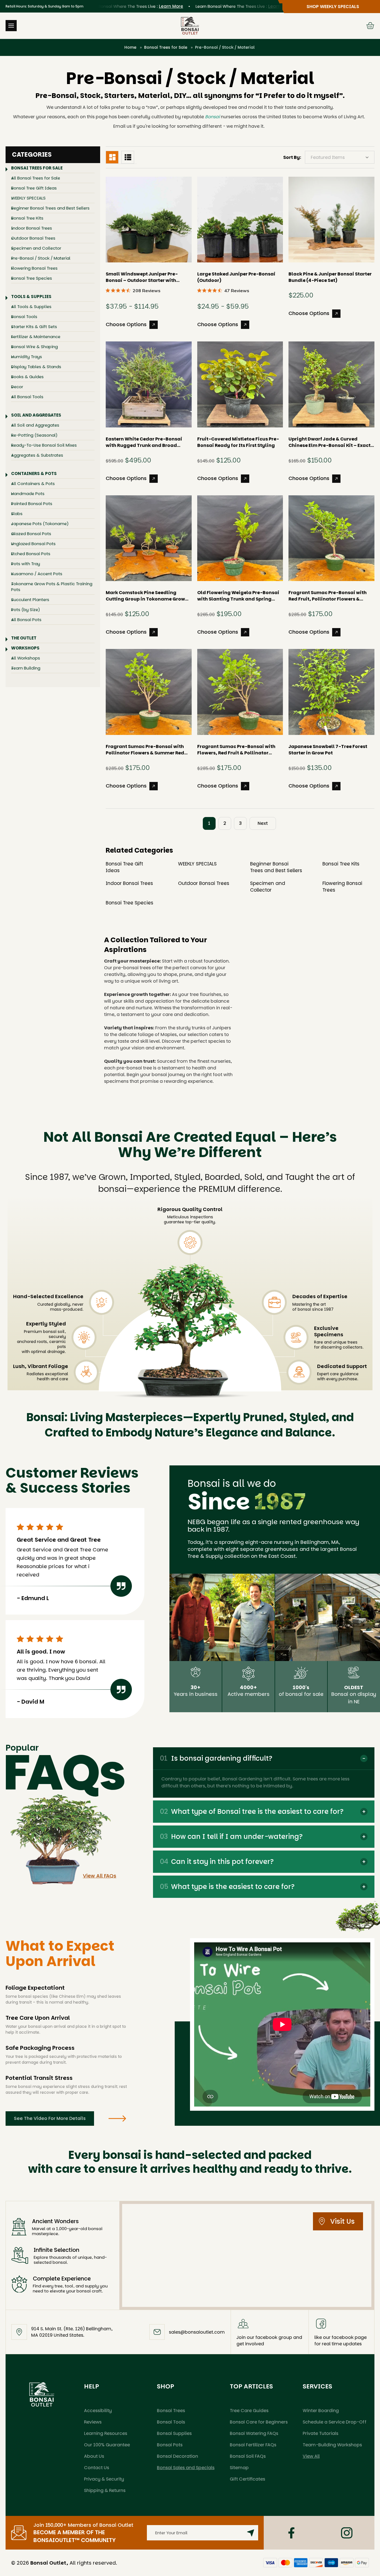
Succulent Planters (30, 600)
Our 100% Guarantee (107, 2445)
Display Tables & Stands (36, 367)
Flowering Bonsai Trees (34, 268)
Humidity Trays (27, 357)
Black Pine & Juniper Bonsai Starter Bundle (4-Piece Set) (330, 277)
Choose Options (126, 324)
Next (263, 823)
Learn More (136, 6)
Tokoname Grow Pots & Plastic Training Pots (52, 587)
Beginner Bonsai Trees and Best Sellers (50, 208)
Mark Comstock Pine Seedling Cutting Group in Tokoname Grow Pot (145, 596)
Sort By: (292, 157)
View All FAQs (100, 1876)
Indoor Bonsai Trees (32, 228)
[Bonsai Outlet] (42, 2394)
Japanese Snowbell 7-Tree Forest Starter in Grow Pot (328, 750)
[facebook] (291, 2533)
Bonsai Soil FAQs (248, 2456)
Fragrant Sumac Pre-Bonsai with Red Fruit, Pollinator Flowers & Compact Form (328, 596)
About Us (94, 2456)
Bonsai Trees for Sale (37, 168)
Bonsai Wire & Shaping (34, 347)
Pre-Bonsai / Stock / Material (41, 258)
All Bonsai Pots (26, 620)
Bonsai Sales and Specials (186, 2468)
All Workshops (26, 658)
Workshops (25, 648)
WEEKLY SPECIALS (28, 198)
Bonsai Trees (171, 2411)
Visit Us (342, 2221)
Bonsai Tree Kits (27, 218)
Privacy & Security (104, 2479)
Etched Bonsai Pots (31, 554)
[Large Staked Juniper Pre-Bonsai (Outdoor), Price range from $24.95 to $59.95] (240, 220)
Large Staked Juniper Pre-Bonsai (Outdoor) (236, 277)
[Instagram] (347, 2533)
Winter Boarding (321, 2411)
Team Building (26, 668)
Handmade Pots (28, 494)
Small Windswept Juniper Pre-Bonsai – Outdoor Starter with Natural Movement (142, 277)
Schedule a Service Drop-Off (335, 2422)
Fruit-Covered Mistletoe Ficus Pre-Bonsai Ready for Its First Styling (238, 442)
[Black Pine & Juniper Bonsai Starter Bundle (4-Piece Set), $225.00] (331, 220)
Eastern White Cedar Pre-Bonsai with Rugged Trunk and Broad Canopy (144, 442)
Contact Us (97, 2468)
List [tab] (128, 157)
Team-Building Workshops (332, 2445)
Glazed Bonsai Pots (31, 534)
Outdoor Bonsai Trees (33, 238)
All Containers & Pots (33, 484)
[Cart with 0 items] (370, 26)
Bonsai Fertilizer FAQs (253, 2445)
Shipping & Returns (105, 2490)
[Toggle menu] (11, 26)
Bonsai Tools (24, 317)
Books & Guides (27, 377)
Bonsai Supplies (174, 2433)
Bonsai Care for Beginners (259, 2422)
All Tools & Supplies (31, 307)
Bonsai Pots (170, 2445)
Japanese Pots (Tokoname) (40, 524)
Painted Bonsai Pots (32, 504)
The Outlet (24, 638)
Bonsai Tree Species (32, 278)
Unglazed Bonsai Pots (33, 544)
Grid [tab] (112, 157)
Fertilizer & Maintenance (36, 337)
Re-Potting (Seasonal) (34, 435)
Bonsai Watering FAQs (254, 2433)
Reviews (93, 2422)
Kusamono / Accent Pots (37, 574)
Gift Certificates (247, 2479)
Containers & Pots (34, 473)
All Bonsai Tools (27, 397)
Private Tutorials (320, 2433)
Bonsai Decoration (177, 2456)
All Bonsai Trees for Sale (36, 178)
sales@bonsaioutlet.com (197, 2332)
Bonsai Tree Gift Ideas (34, 188)
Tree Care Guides (249, 2411)
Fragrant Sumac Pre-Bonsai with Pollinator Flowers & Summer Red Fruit (145, 750)
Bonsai (212, 117)
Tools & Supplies (31, 297)
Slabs (17, 514)
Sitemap (239, 2468)
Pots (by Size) (26, 610)
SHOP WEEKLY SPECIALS (333, 7)
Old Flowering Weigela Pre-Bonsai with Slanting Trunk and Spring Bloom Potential (238, 596)
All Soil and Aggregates (35, 425)
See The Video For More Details (50, 2118)
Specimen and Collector (36, 248)
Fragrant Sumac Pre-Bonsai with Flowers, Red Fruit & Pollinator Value (236, 750)
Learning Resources (106, 2433)
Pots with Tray (26, 564)
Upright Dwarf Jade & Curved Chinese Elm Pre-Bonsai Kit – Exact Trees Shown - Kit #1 (330, 442)
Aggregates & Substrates (37, 455)
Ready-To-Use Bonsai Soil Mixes (44, 445)
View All (311, 2456)
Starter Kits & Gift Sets (34, 327)
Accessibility (98, 2411)
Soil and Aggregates (36, 415)
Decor (17, 387)
